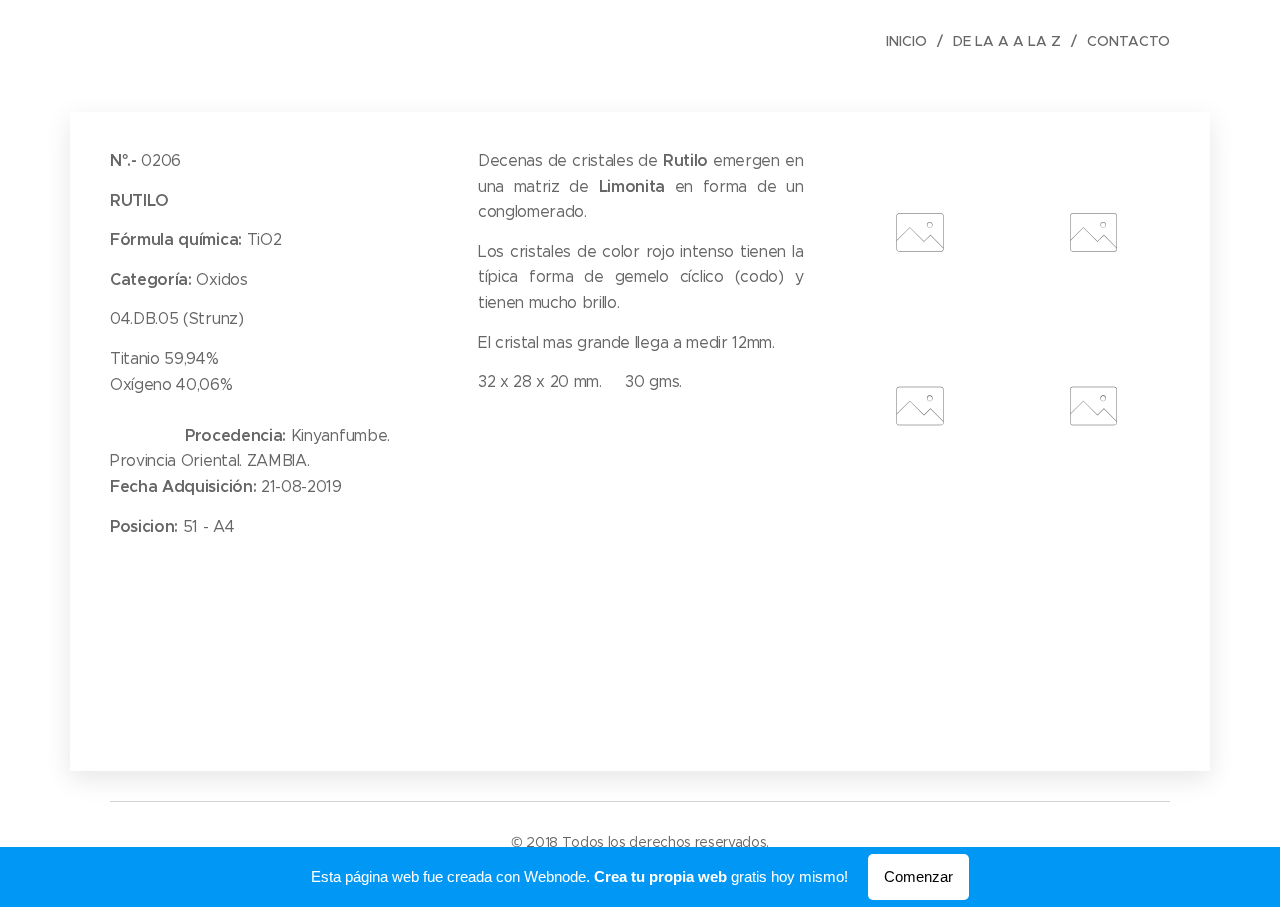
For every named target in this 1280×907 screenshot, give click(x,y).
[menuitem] (912, 41)
